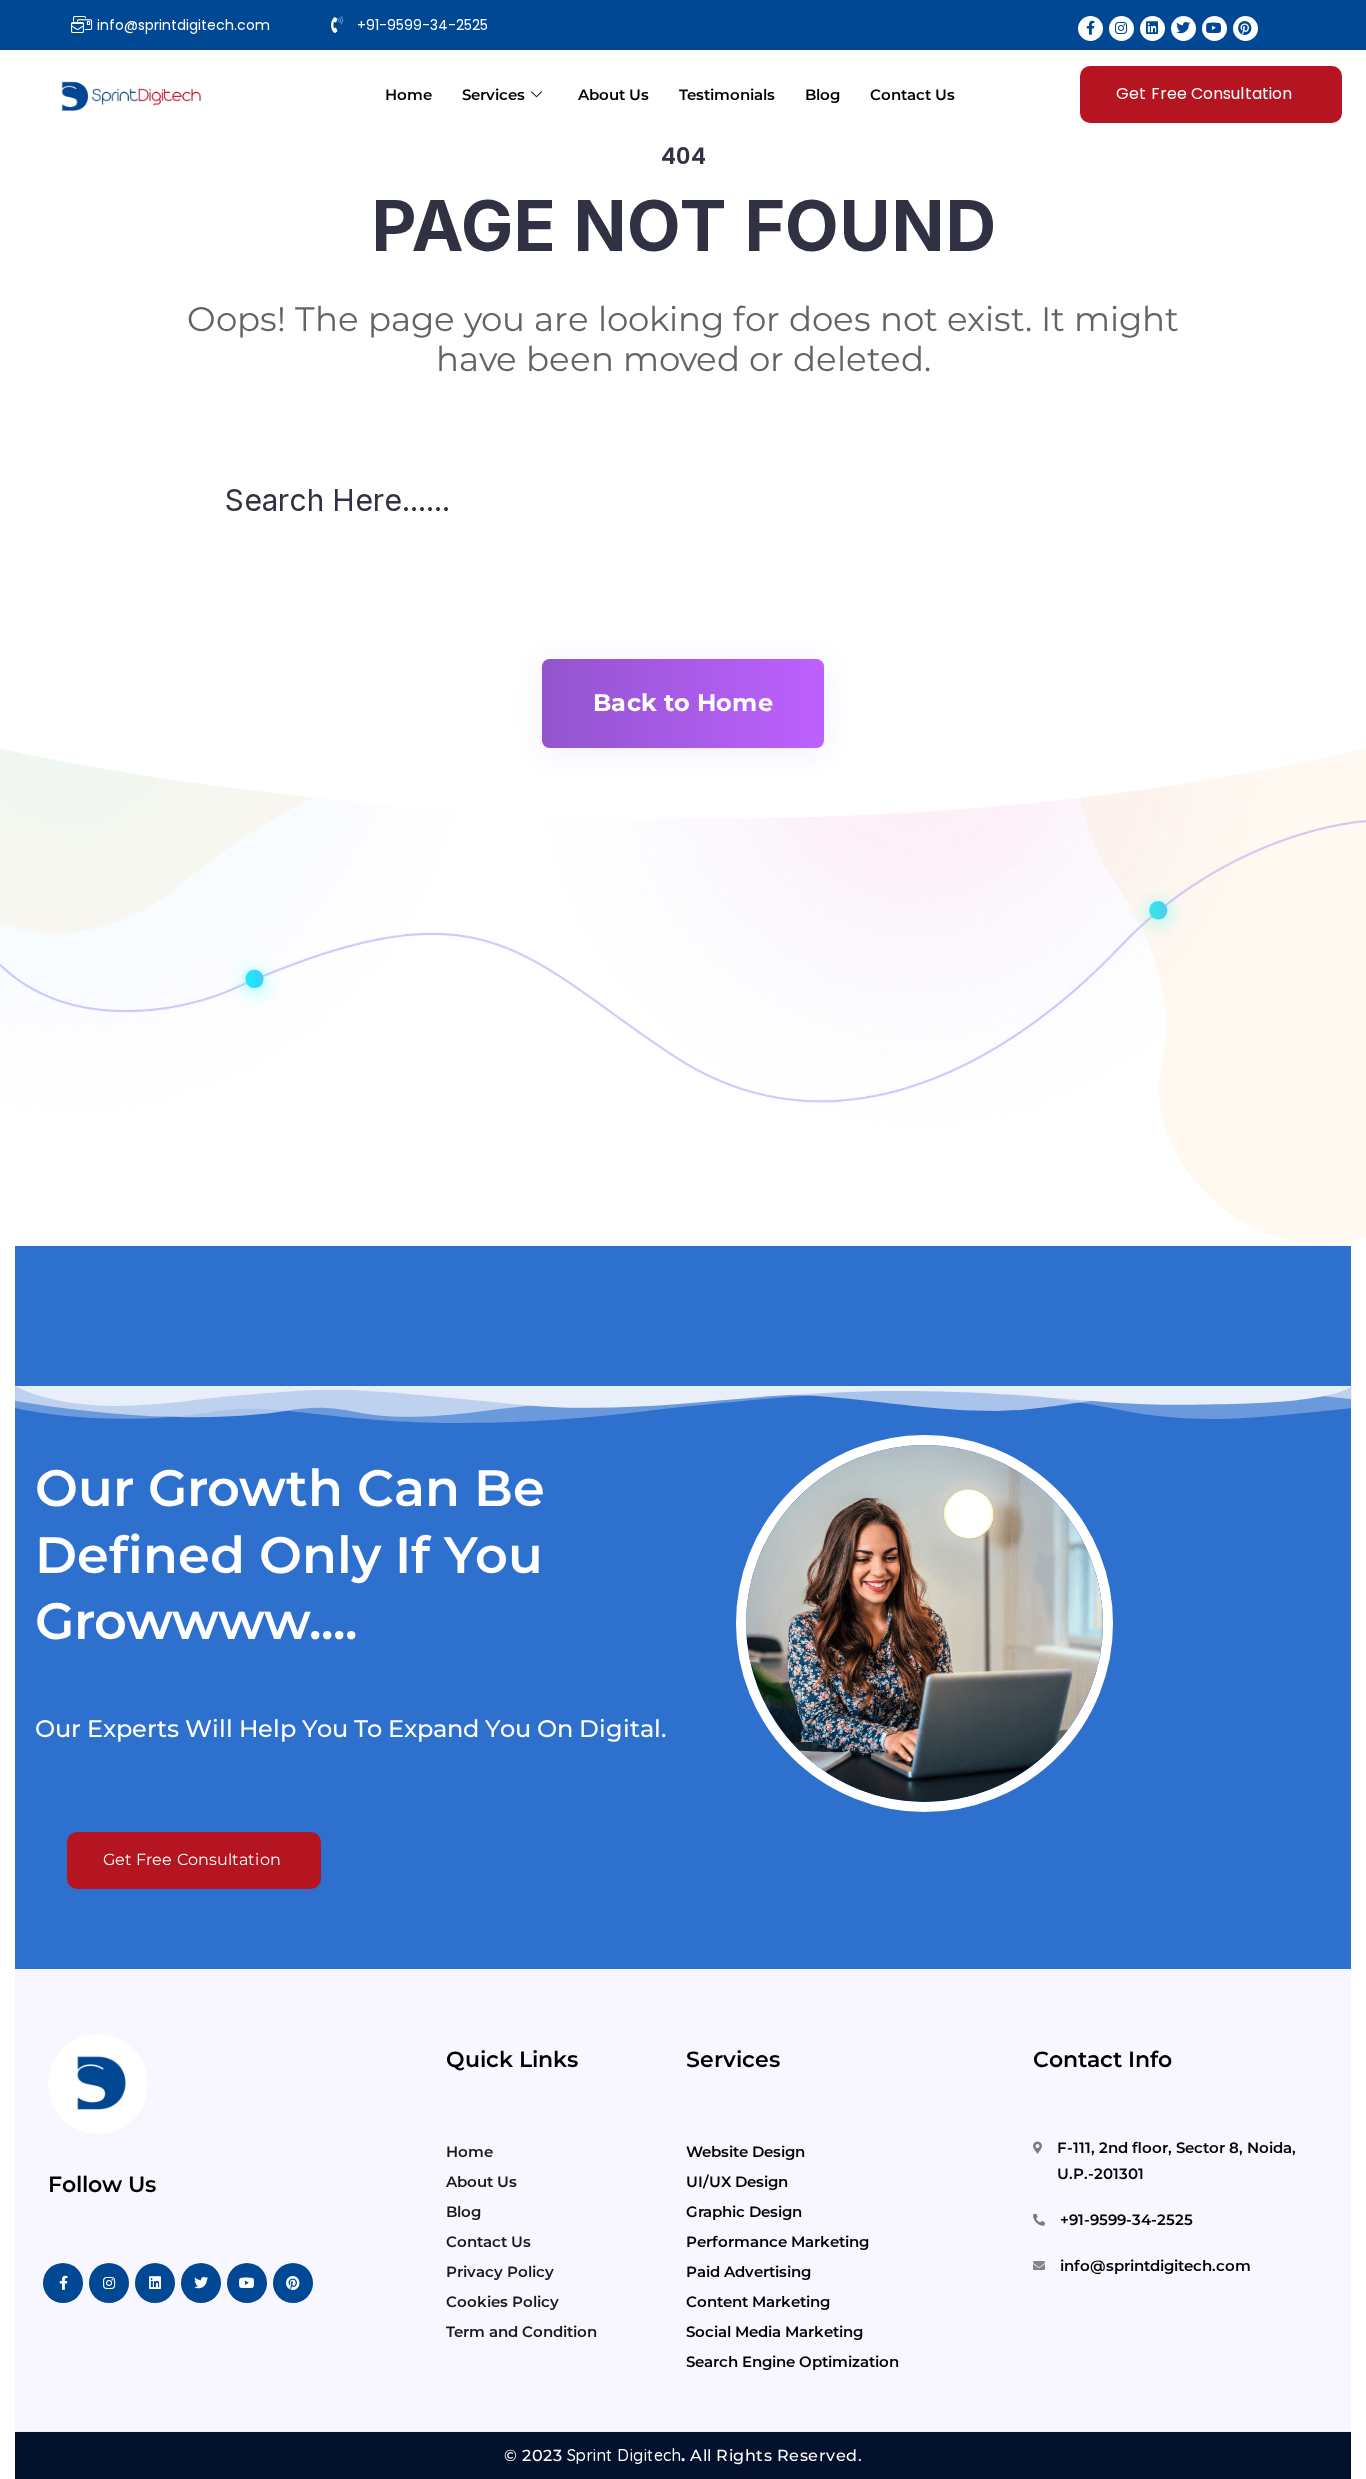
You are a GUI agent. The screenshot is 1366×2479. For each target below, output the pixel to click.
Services (493, 94)
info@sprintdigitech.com (1155, 2265)
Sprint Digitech (624, 2455)
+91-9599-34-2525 (1126, 2219)
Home (408, 94)
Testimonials (727, 94)
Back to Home (682, 702)
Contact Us (912, 94)
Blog (822, 94)
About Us (613, 94)
